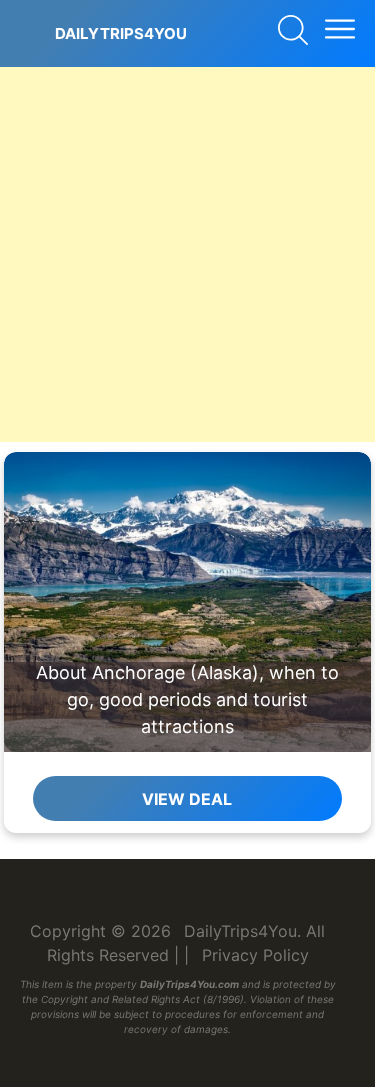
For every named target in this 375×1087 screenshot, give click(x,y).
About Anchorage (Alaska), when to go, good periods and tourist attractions (187, 699)
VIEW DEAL (187, 799)
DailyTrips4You (121, 33)
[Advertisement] (187, 254)
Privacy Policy (255, 955)
